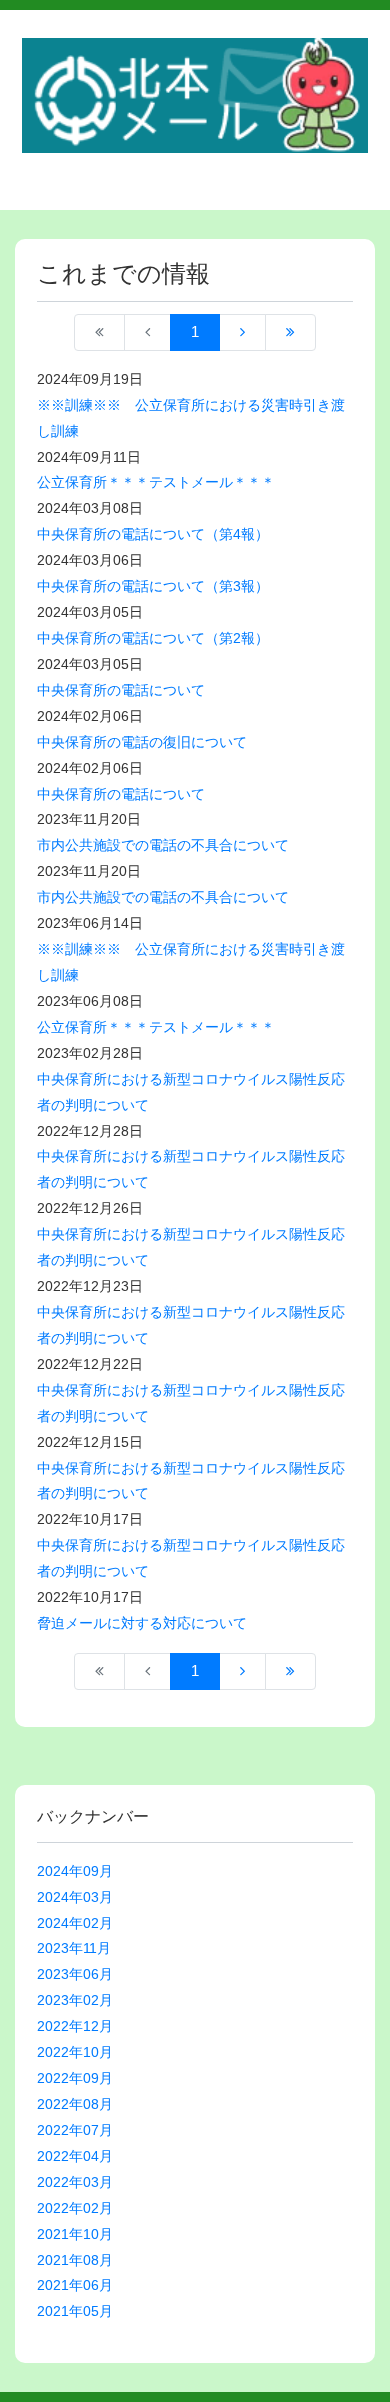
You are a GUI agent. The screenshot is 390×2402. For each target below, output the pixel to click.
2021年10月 (75, 2234)
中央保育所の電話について (121, 690)
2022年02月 (75, 2208)
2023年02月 (75, 2000)
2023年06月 (75, 1974)
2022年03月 (75, 2182)
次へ (242, 332)
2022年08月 (75, 2104)
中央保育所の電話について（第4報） (153, 534)
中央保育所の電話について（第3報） (153, 586)
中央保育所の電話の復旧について (142, 742)
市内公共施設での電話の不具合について (163, 845)
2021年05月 (75, 2311)
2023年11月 (74, 1948)
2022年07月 (75, 2130)
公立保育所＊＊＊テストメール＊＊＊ (156, 482)
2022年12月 (75, 2026)
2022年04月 (75, 2156)
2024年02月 (75, 1923)
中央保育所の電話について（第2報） (153, 638)
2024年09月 (75, 1871)
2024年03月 (75, 1897)
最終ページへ (290, 332)
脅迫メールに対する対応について (142, 1623)
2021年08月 (75, 2260)
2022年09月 (75, 2078)
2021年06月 (75, 2285)
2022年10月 (75, 2052)
